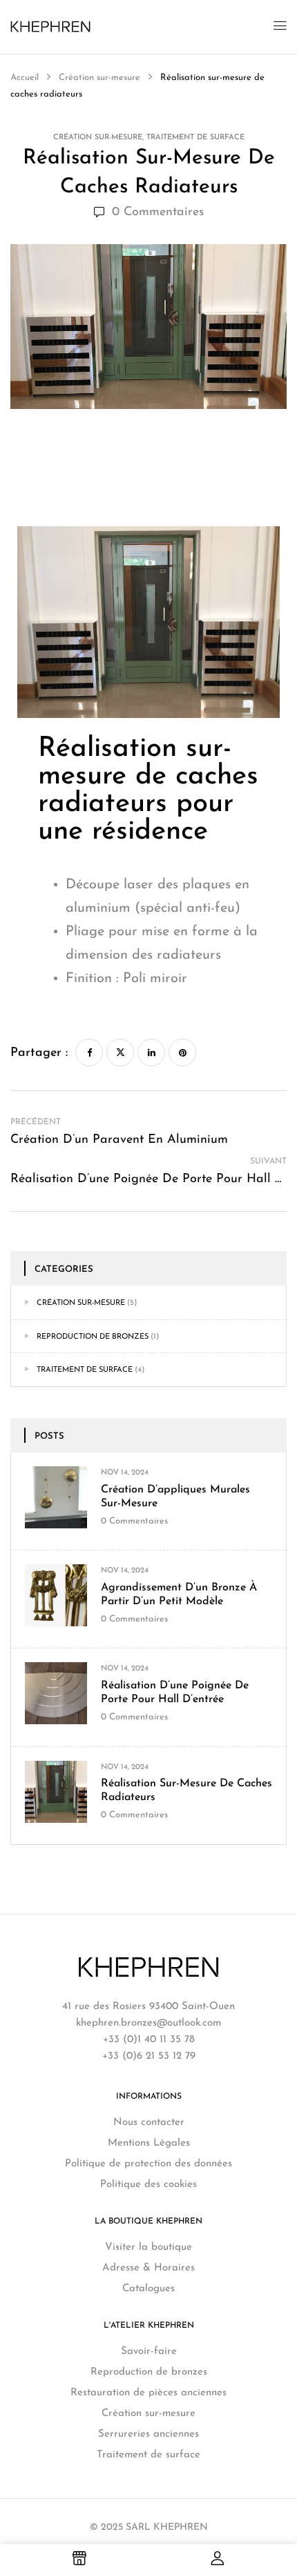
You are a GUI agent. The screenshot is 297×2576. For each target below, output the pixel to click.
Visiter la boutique (148, 2247)
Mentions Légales (149, 2143)
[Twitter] (120, 1052)
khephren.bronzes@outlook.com (148, 2023)
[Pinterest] (182, 1052)
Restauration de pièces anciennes (148, 2393)
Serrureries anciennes (148, 2434)
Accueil (26, 78)
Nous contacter (149, 2123)
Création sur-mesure (99, 78)
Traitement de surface (195, 138)
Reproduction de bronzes (93, 1337)
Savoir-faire (149, 2352)
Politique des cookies (148, 2185)
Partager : (39, 1053)
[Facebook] (89, 1052)
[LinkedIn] (151, 1052)
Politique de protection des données (148, 2164)
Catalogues (148, 2289)
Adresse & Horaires (148, 2268)
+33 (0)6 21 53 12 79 (149, 2056)
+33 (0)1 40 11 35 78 (149, 2040)
